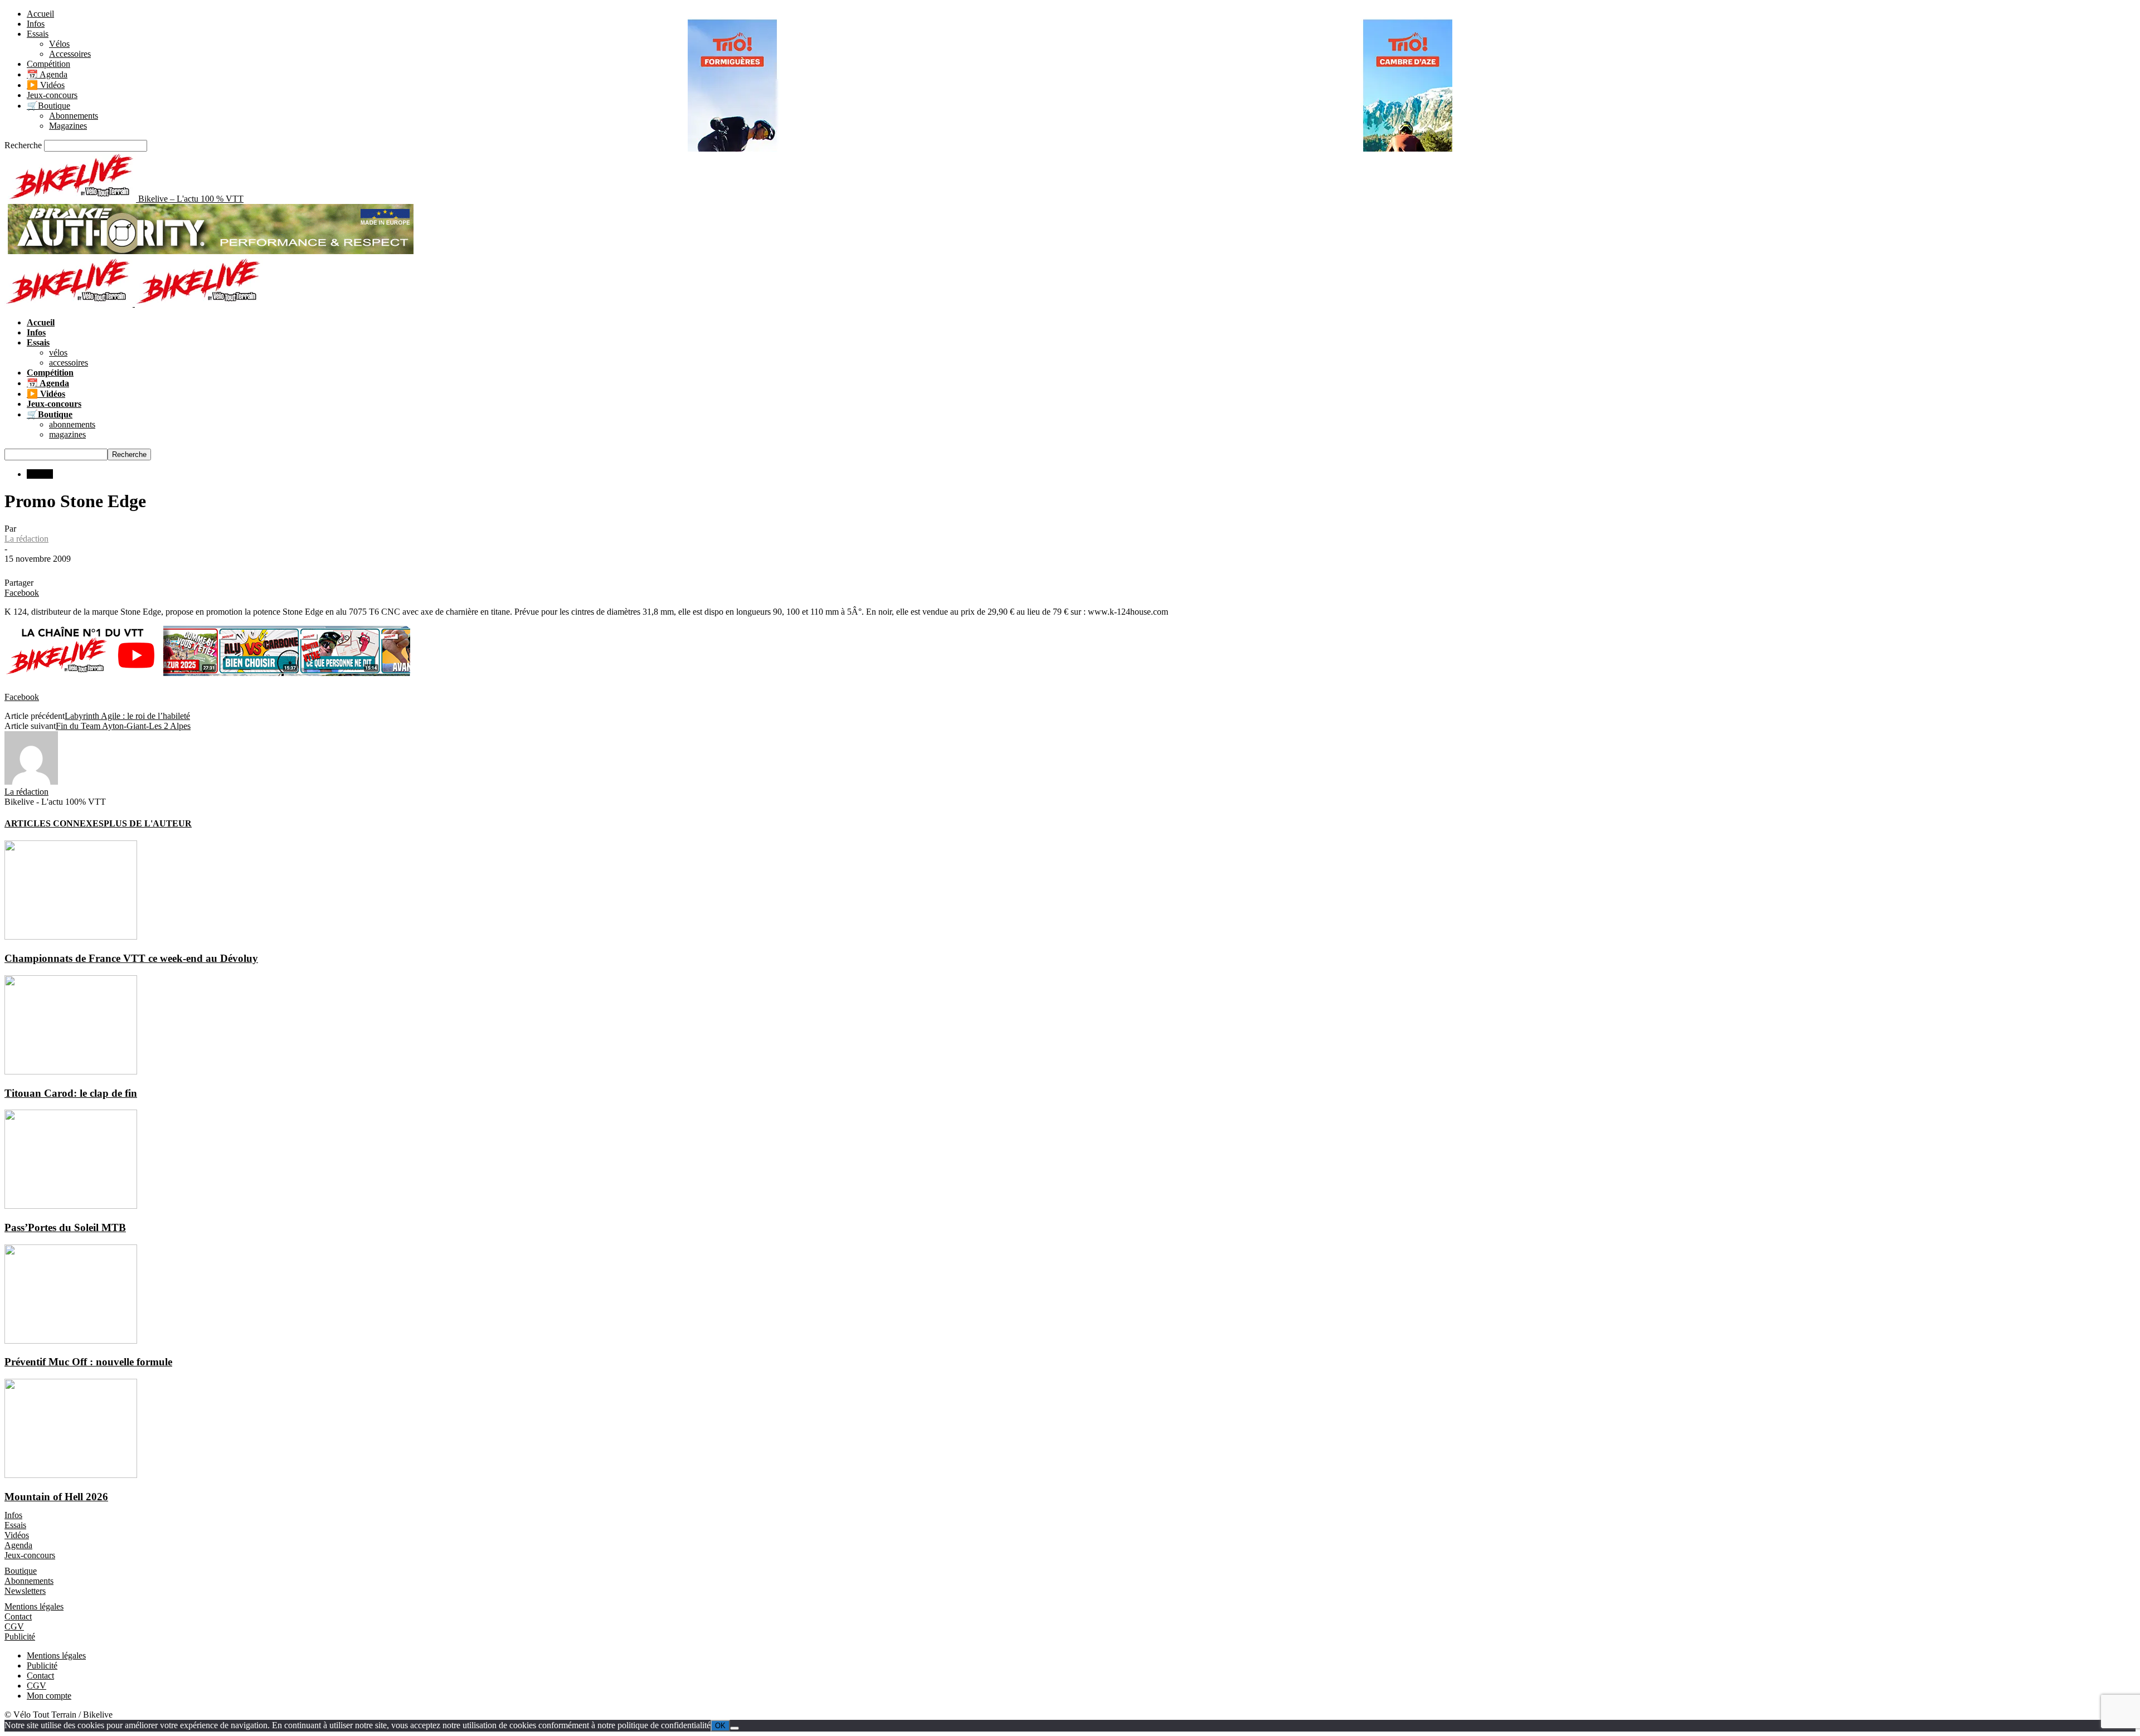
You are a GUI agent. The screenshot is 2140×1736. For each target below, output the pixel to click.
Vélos (59, 44)
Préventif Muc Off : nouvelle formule (88, 1362)
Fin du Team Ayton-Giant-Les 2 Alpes (123, 726)
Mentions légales (34, 1606)
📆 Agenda (47, 74)
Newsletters (25, 1591)
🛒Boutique (48, 106)
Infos (36, 24)
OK (720, 1726)
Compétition (48, 64)
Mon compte (49, 1696)
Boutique (21, 1571)
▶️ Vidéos (46, 85)
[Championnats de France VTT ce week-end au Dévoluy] (71, 937)
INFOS (40, 474)
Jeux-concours (52, 95)
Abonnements (74, 116)
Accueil (40, 14)
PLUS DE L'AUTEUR (148, 823)
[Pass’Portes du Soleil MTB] (71, 1206)
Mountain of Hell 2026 (56, 1497)
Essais (38, 34)
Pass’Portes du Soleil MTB (65, 1227)
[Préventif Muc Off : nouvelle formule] (71, 1341)
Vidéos (17, 1535)
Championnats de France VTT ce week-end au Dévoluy (131, 958)
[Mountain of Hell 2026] (71, 1475)
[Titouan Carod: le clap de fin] (71, 1071)
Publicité (20, 1637)
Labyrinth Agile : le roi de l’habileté (127, 716)
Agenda (18, 1545)
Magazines (68, 126)
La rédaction (26, 539)
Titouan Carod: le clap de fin (71, 1093)
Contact (18, 1616)
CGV (14, 1626)
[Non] (735, 1728)
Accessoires (70, 54)
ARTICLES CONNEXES (54, 823)
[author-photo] (31, 782)
